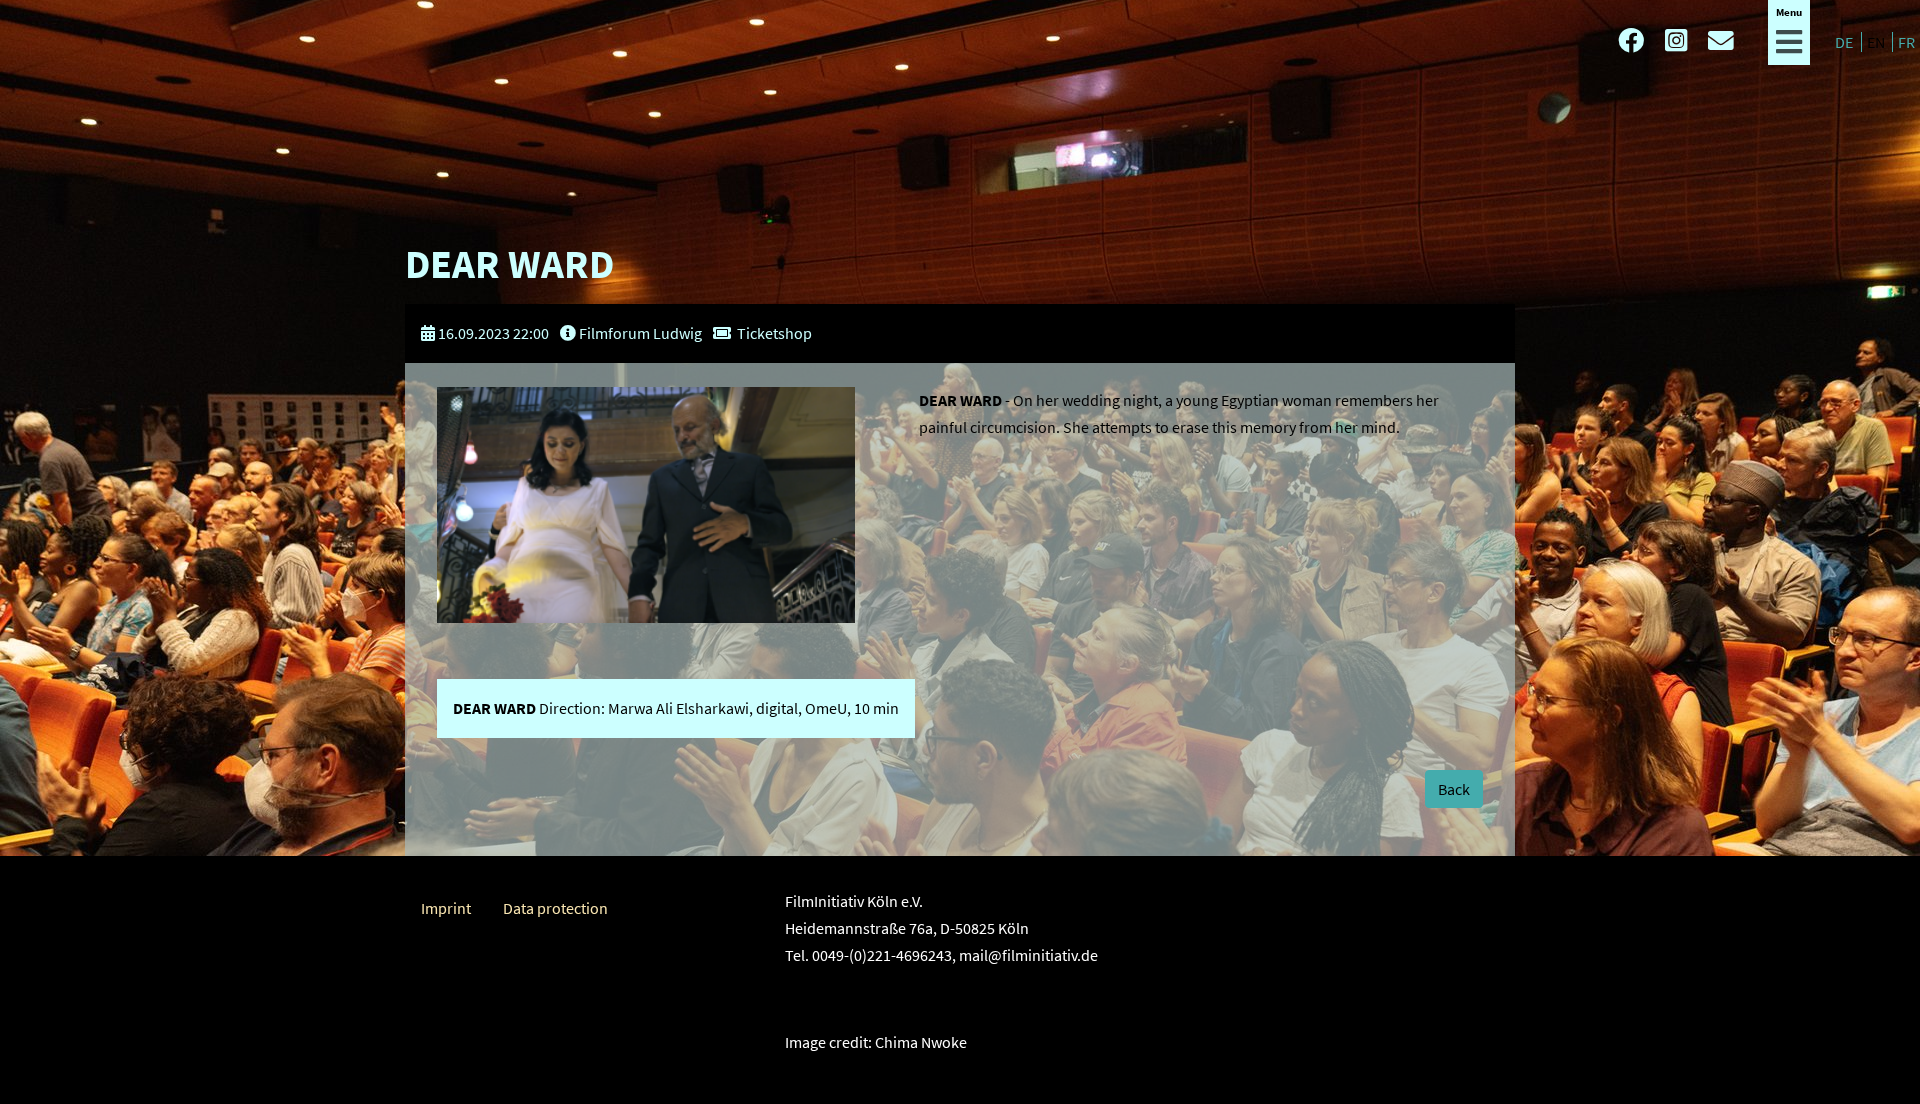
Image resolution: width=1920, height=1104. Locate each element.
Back (1454, 789)
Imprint (446, 908)
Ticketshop (774, 333)
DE (1845, 42)
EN (1877, 42)
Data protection (555, 908)
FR (1906, 42)
